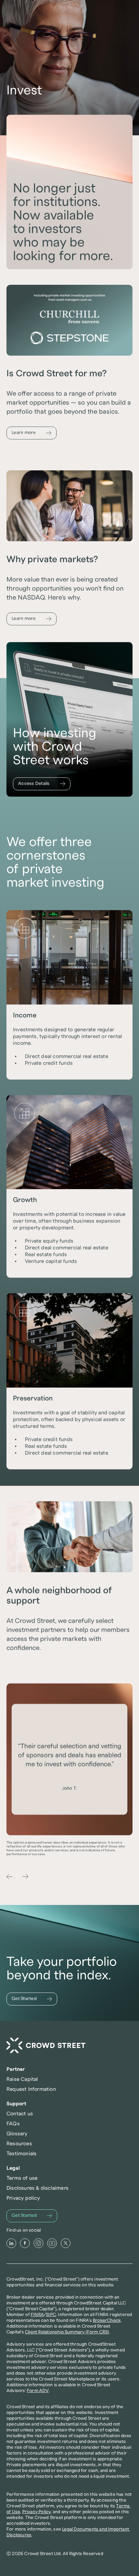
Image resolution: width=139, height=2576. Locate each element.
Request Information (31, 2089)
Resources (19, 2144)
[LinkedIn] (11, 2243)
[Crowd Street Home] (46, 2046)
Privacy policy (23, 2198)
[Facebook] (25, 2243)
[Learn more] (32, 433)
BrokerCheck (107, 2321)
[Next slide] (25, 1877)
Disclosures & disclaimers (37, 2188)
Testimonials (21, 2154)
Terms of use (22, 2178)
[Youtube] (52, 2243)
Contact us (20, 2114)
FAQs (13, 2124)
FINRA (37, 2315)
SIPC (51, 2315)
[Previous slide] (10, 1877)
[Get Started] (32, 1999)
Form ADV (38, 2391)
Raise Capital (22, 2079)
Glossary (17, 2134)
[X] (66, 2243)
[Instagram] (38, 2243)
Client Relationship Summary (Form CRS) (67, 2332)
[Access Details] (42, 784)
